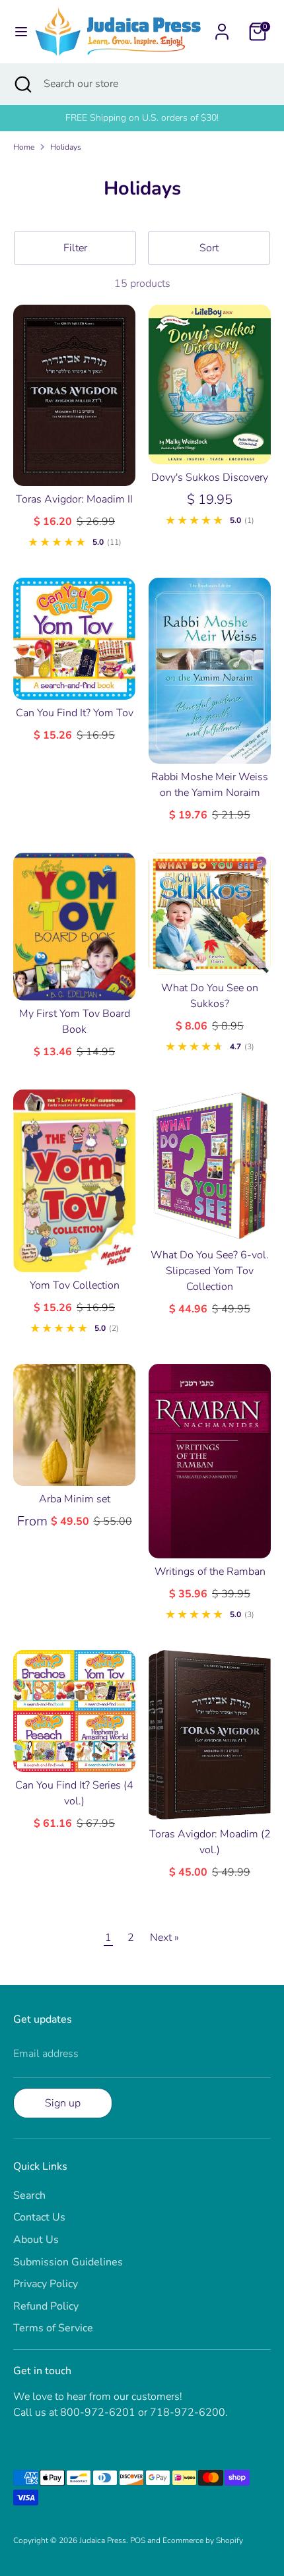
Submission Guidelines (68, 2262)
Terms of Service (53, 2328)
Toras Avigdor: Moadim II (74, 499)
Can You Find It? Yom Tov (75, 713)
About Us (36, 2240)
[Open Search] (22, 84)
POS (138, 2540)
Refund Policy (46, 2306)
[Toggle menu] (18, 32)
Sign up (63, 2103)
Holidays (66, 147)
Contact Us (39, 2217)
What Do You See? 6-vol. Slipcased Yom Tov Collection (210, 1271)
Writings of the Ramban (210, 1572)
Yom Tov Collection (75, 1285)
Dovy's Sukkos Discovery (210, 477)
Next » (164, 1938)
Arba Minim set (75, 1499)
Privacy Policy (46, 2284)
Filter (75, 248)
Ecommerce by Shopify (203, 2540)
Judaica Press (103, 2540)
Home (24, 147)
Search (29, 2195)
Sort (209, 248)
